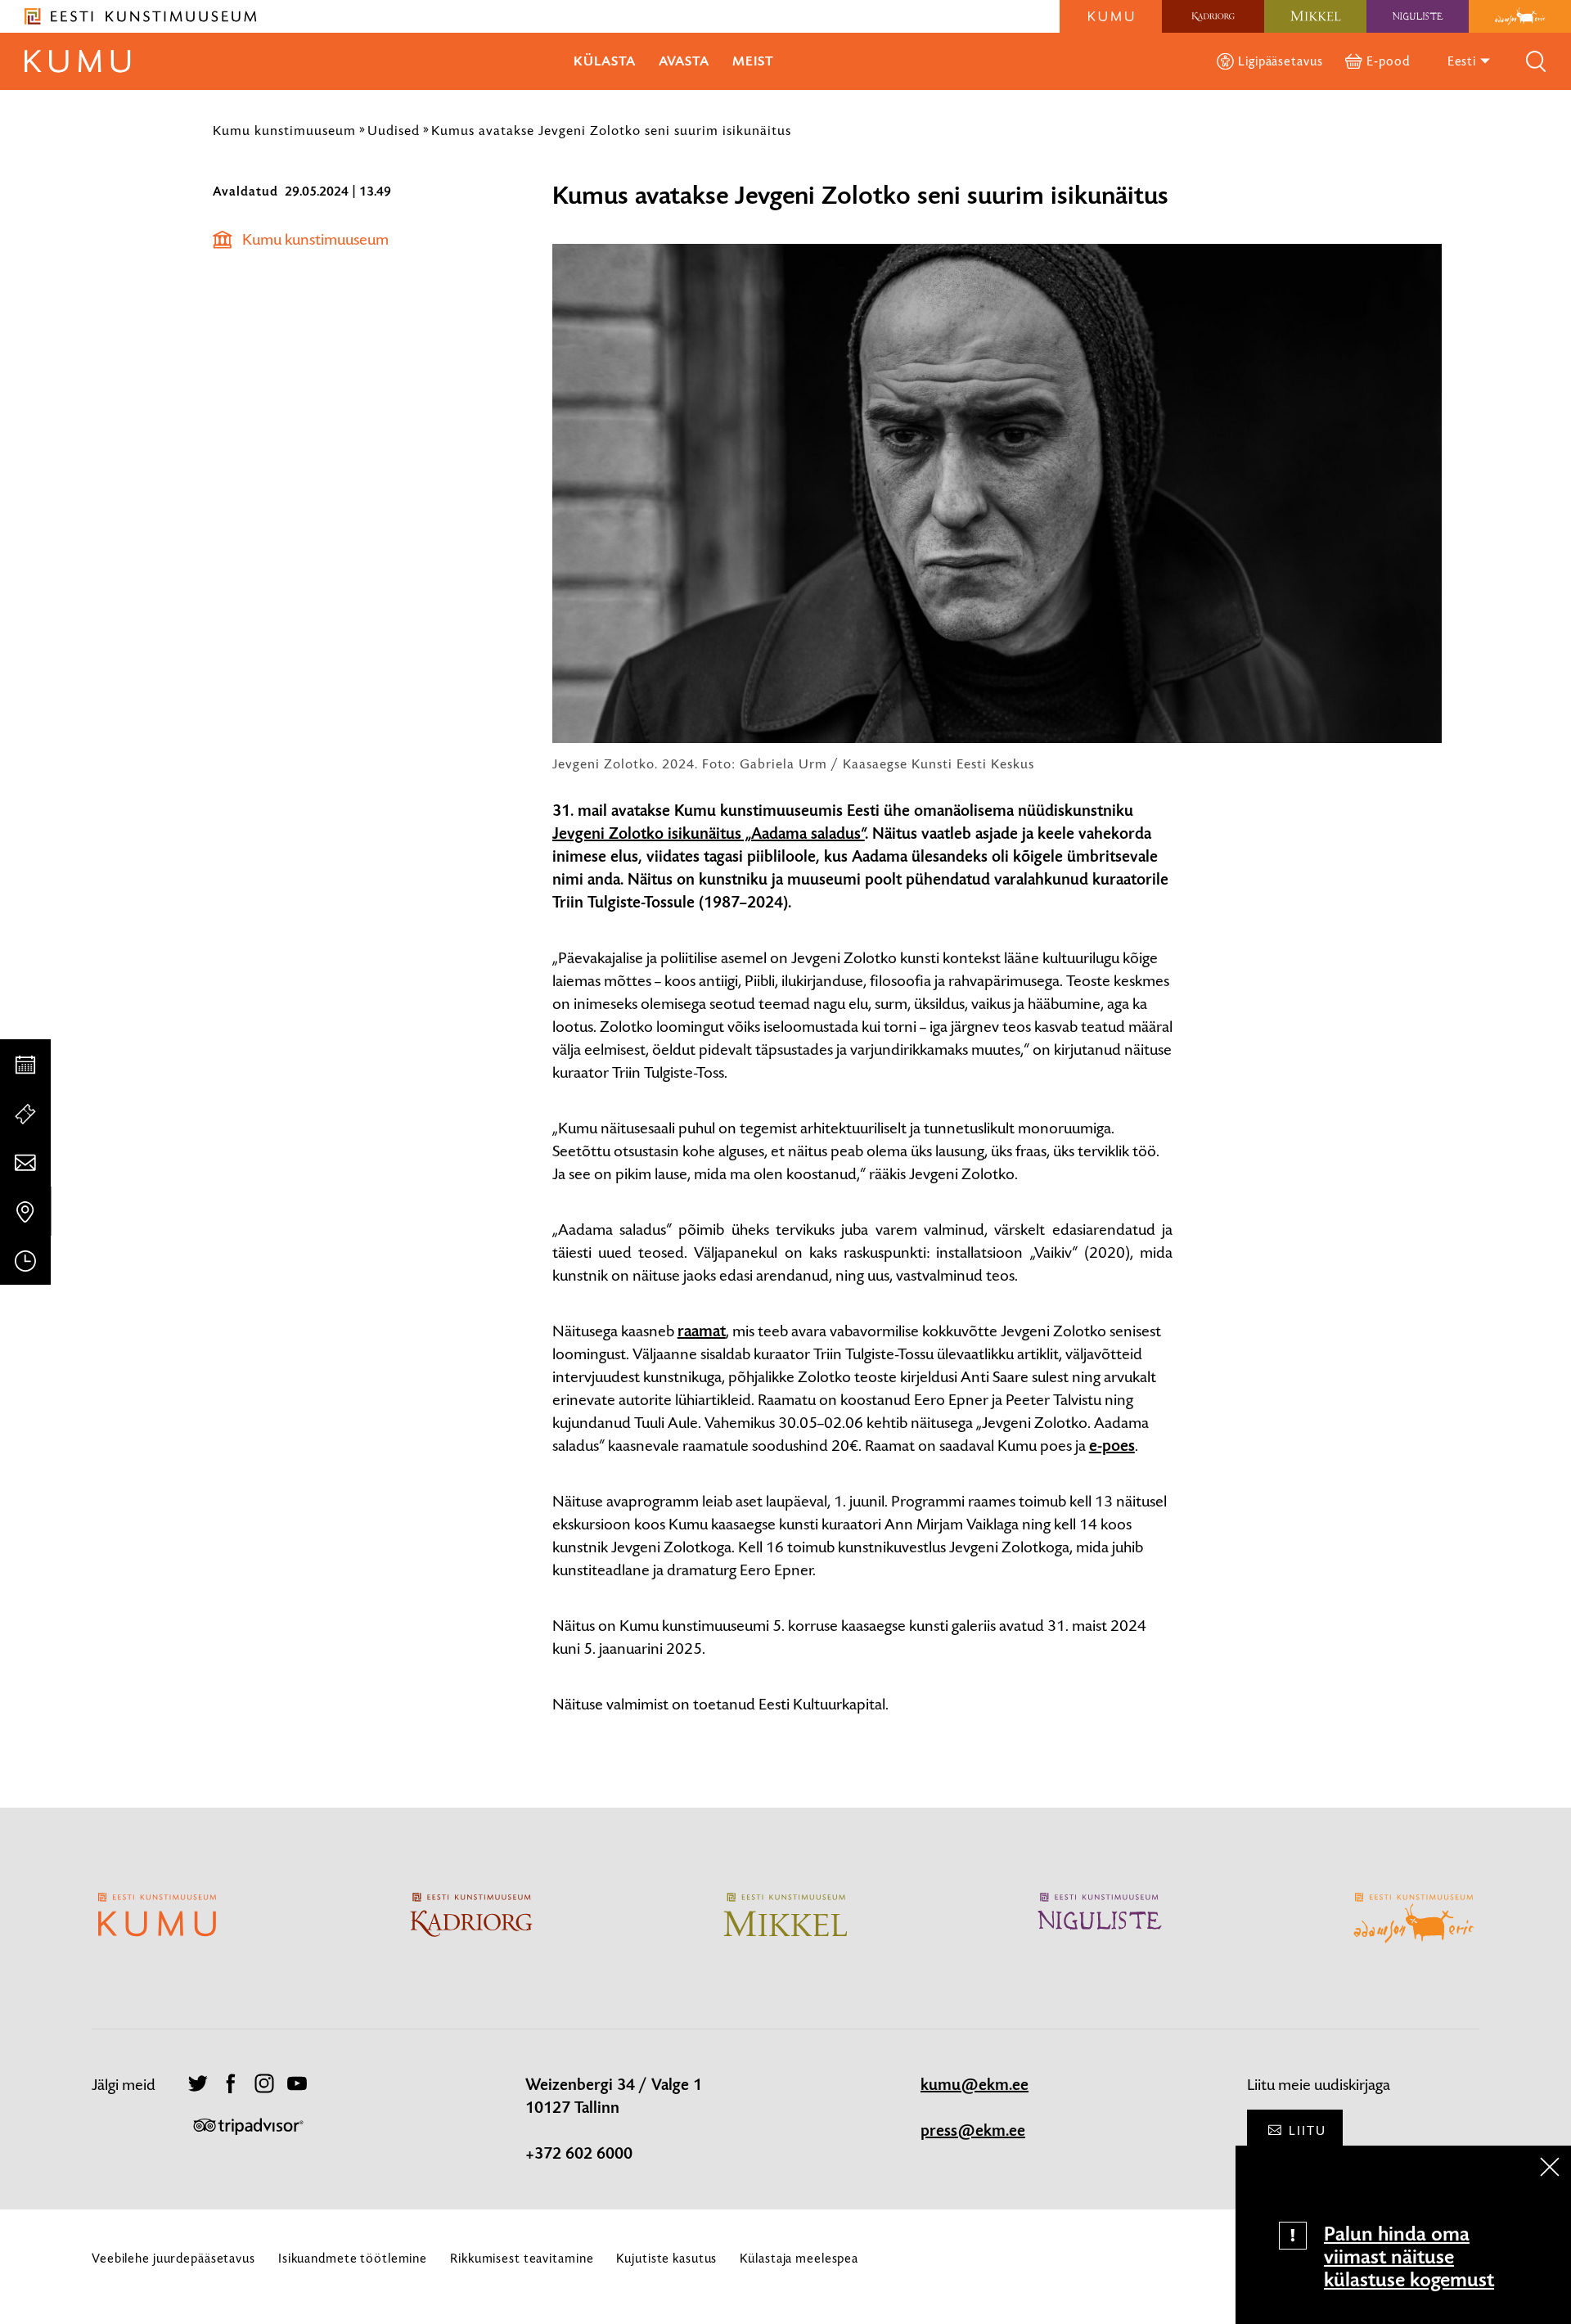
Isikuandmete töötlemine (353, 2258)
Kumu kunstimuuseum (284, 130)
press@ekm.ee (973, 2131)
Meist (753, 61)
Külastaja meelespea (799, 2258)
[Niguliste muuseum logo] (1418, 16)
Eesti (1463, 61)
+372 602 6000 (579, 2154)
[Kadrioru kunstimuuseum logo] (1213, 16)
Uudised (394, 130)
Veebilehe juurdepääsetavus (173, 2258)
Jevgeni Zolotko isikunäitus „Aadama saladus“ (709, 834)
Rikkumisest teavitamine (522, 2258)
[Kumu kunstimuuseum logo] (1111, 16)
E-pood (1388, 61)
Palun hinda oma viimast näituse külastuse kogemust (1409, 2257)
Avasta (684, 61)
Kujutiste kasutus (666, 2258)
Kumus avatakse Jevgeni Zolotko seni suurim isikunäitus (611, 130)
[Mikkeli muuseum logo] (1315, 16)
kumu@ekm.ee (975, 2085)
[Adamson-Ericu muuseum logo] (1520, 16)
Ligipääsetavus (1280, 61)
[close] (1550, 2167)
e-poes (1112, 1446)
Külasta (605, 61)
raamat (702, 1331)
